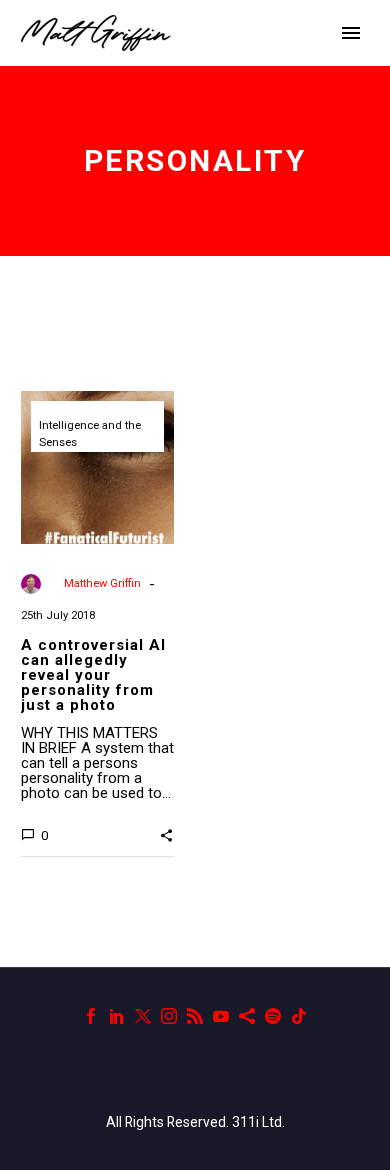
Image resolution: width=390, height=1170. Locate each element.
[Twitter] (143, 1016)
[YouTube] (221, 1016)
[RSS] (195, 1016)
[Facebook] (91, 1016)
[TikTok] (299, 1016)
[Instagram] (169, 1016)
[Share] (247, 1016)
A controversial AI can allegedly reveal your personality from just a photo (93, 675)
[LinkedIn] (117, 1016)
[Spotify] (273, 1016)
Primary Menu (351, 33)
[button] (166, 834)
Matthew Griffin (102, 583)
